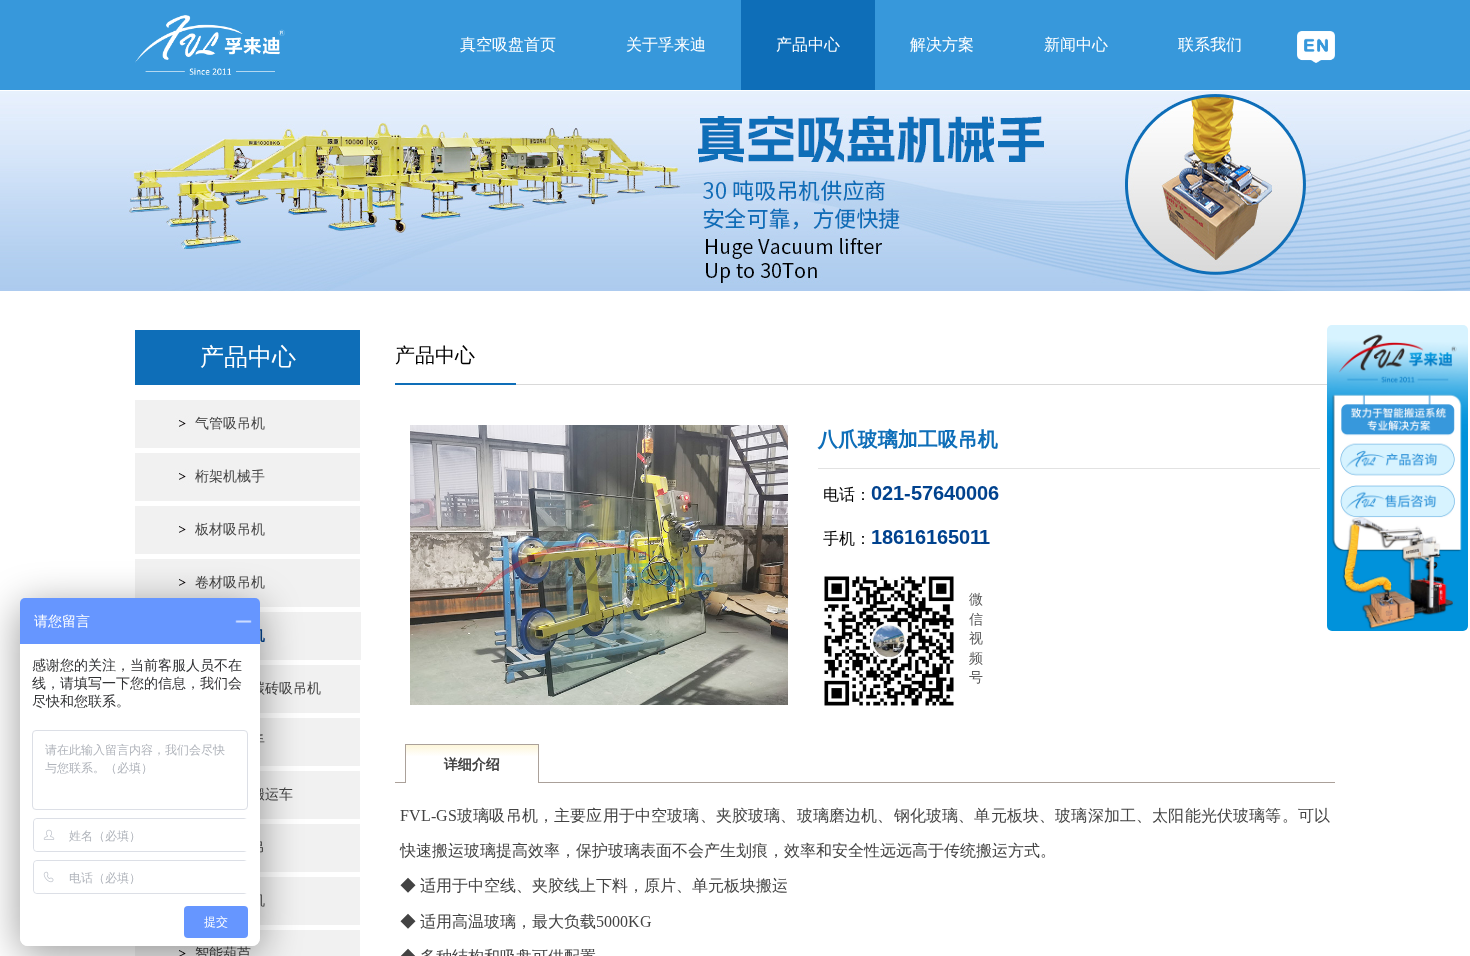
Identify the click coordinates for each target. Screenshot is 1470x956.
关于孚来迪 (666, 44)
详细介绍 (472, 764)
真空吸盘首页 (508, 44)
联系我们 (1210, 44)
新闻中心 (1076, 44)
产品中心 (808, 44)
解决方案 (942, 44)
